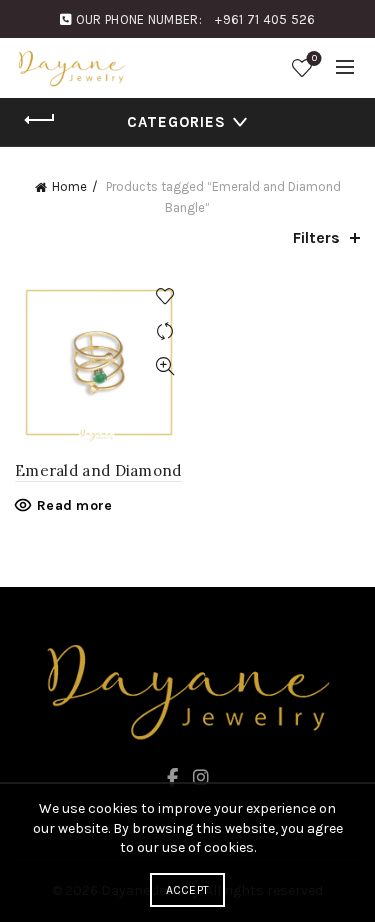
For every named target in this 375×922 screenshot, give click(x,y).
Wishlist (314, 58)
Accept (188, 890)
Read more (75, 505)
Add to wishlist (165, 296)
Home (69, 186)
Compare (165, 331)
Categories (176, 122)
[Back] (40, 120)
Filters (316, 237)
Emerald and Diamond (98, 470)
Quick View (165, 366)
